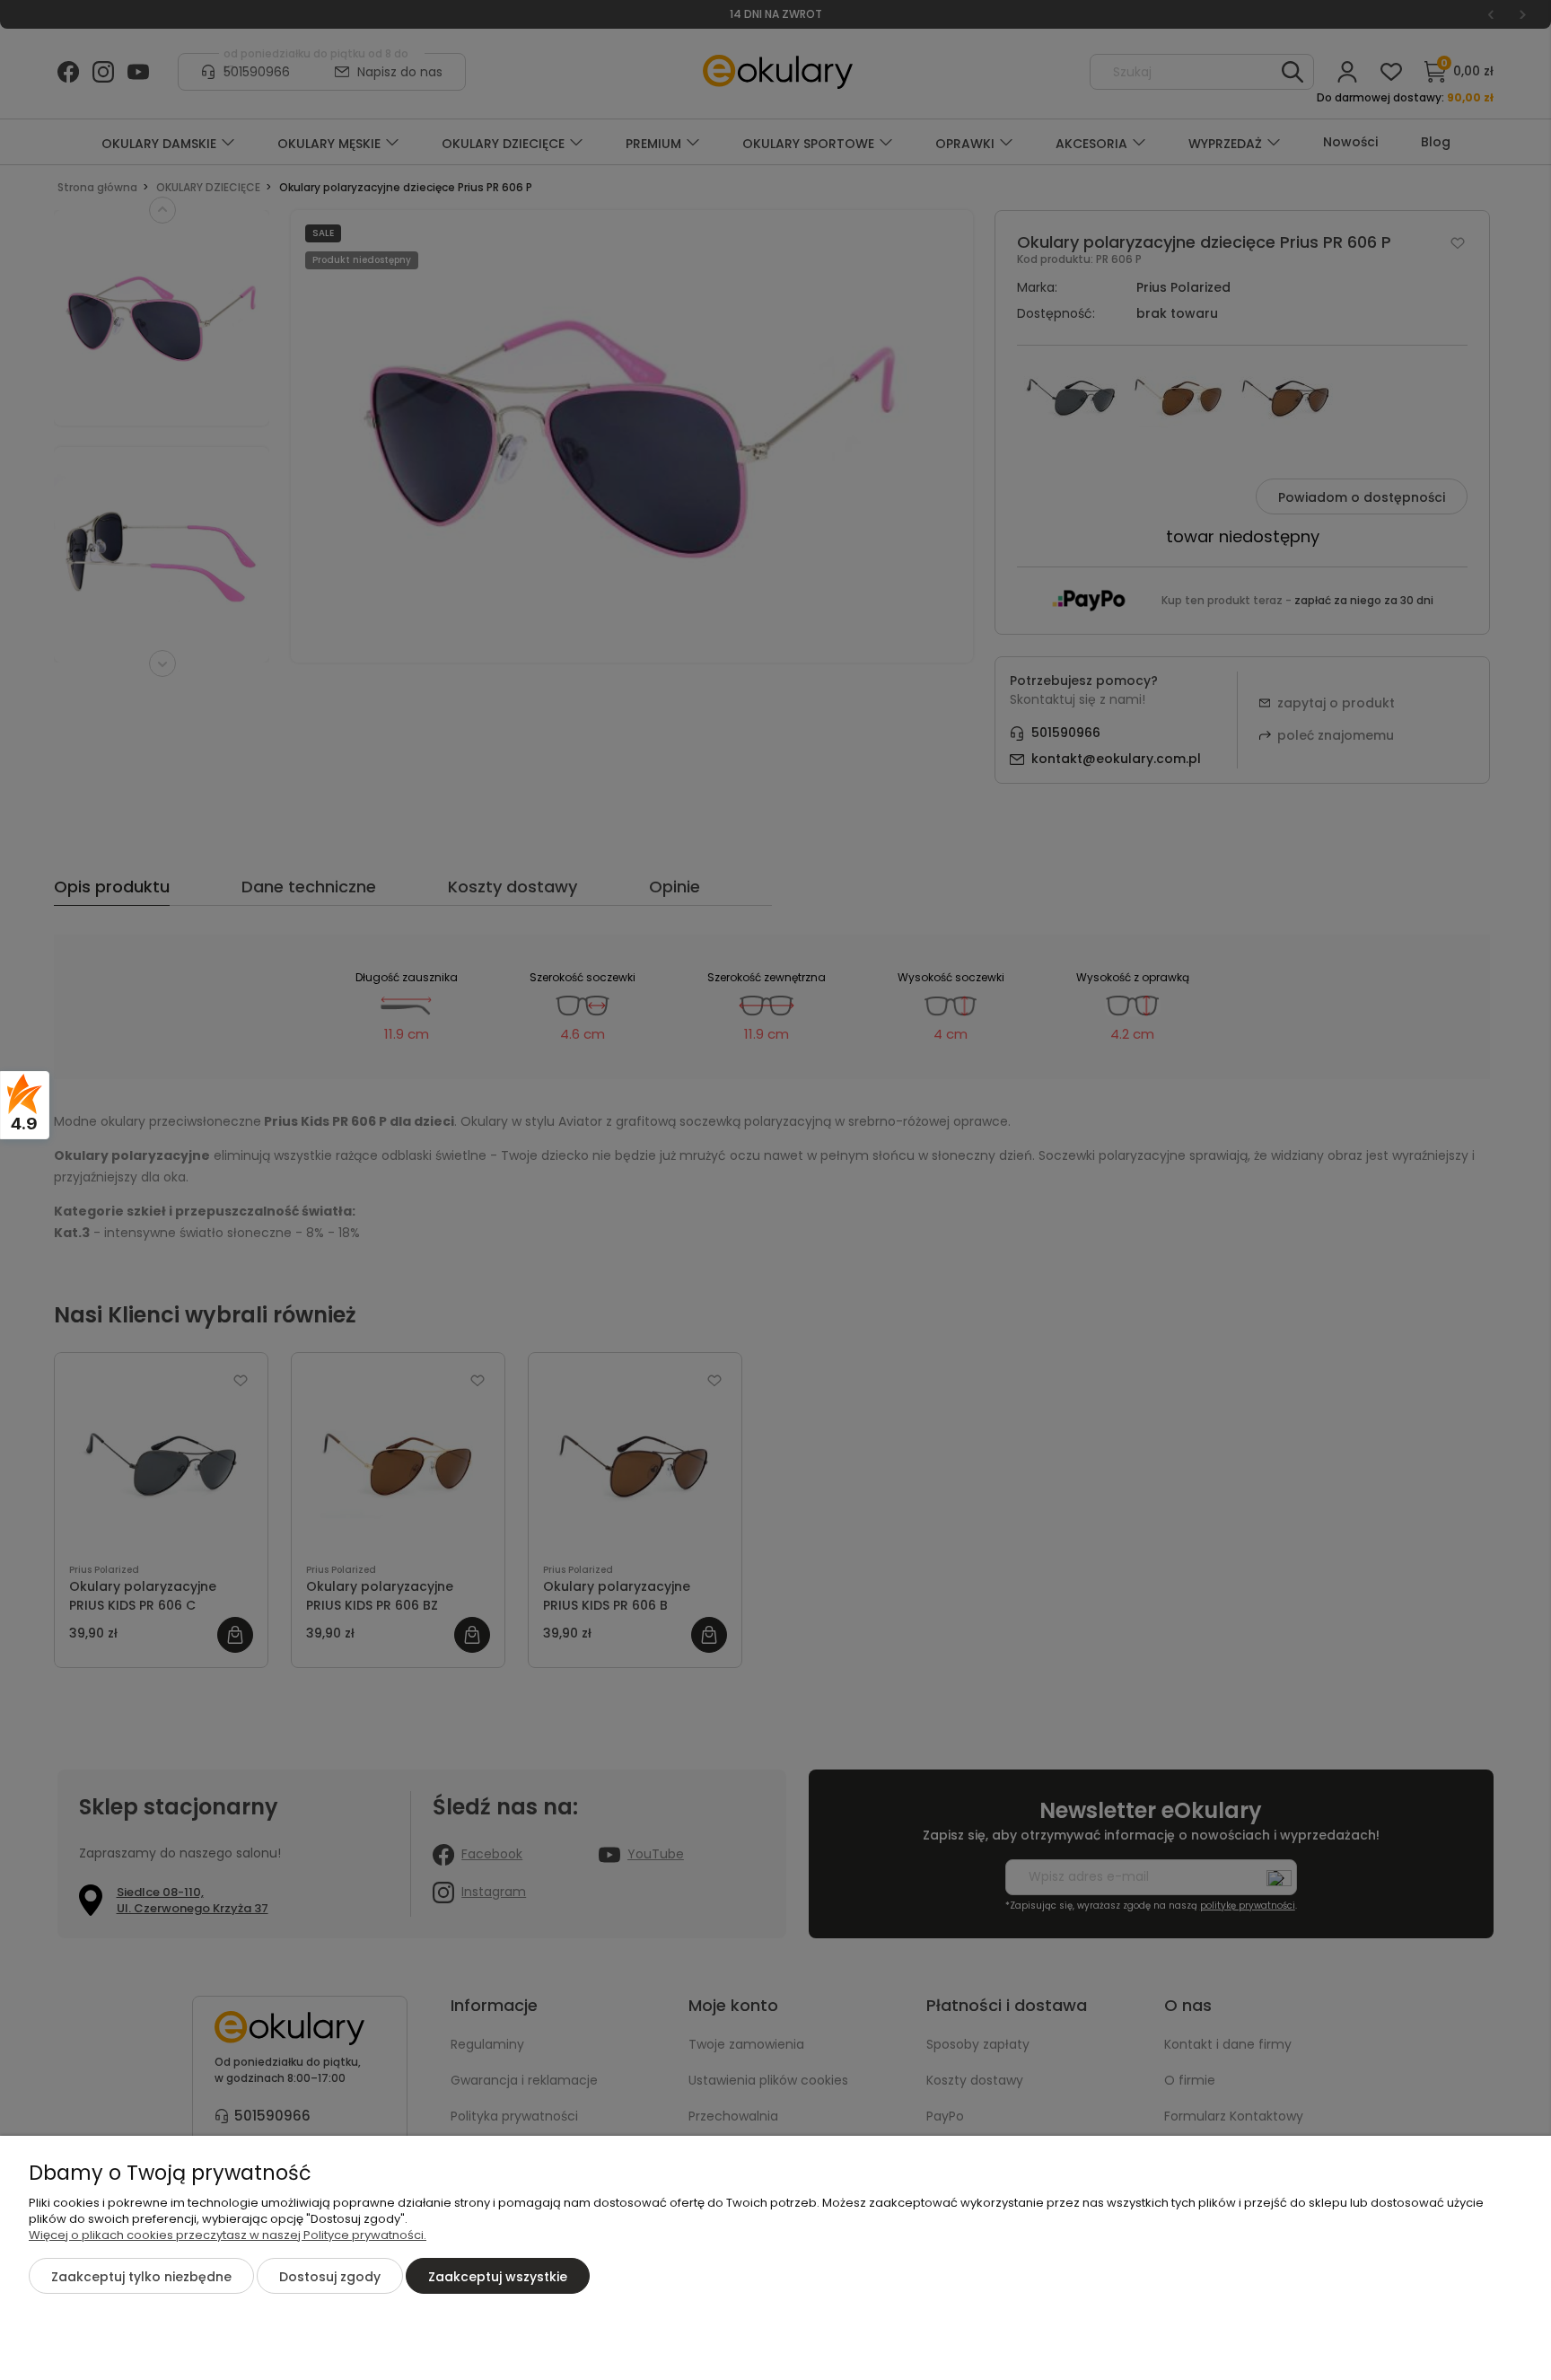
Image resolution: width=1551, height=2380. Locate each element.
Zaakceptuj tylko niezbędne (141, 2277)
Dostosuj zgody (330, 2277)
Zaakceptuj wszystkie (498, 2277)
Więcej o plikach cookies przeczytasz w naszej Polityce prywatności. (228, 2235)
